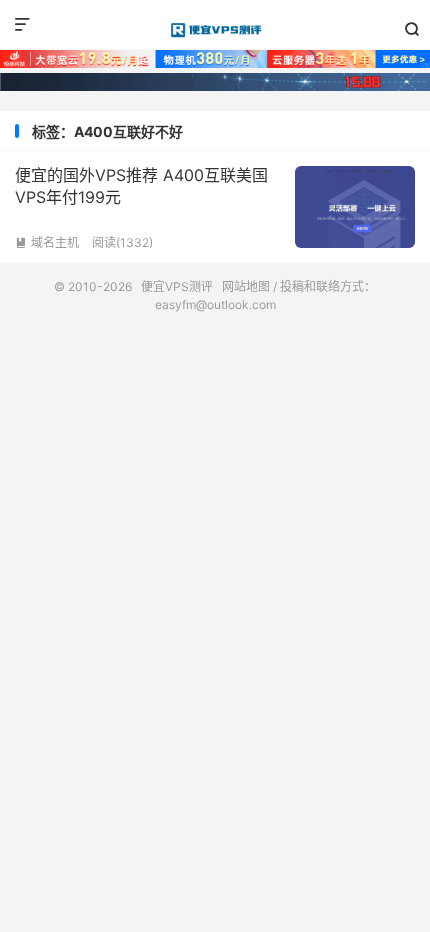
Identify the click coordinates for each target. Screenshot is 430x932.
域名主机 (47, 242)
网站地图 (246, 286)
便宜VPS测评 (215, 30)
